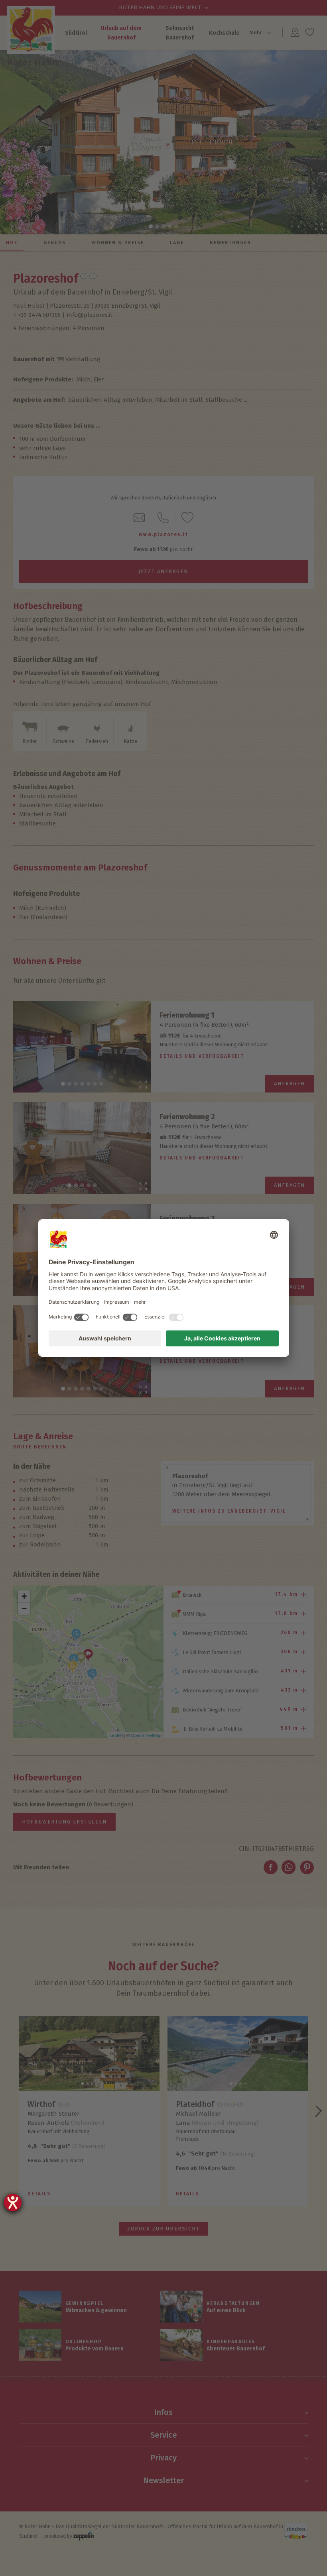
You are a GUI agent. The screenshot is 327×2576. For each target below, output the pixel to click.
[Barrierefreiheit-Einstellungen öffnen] (13, 2203)
